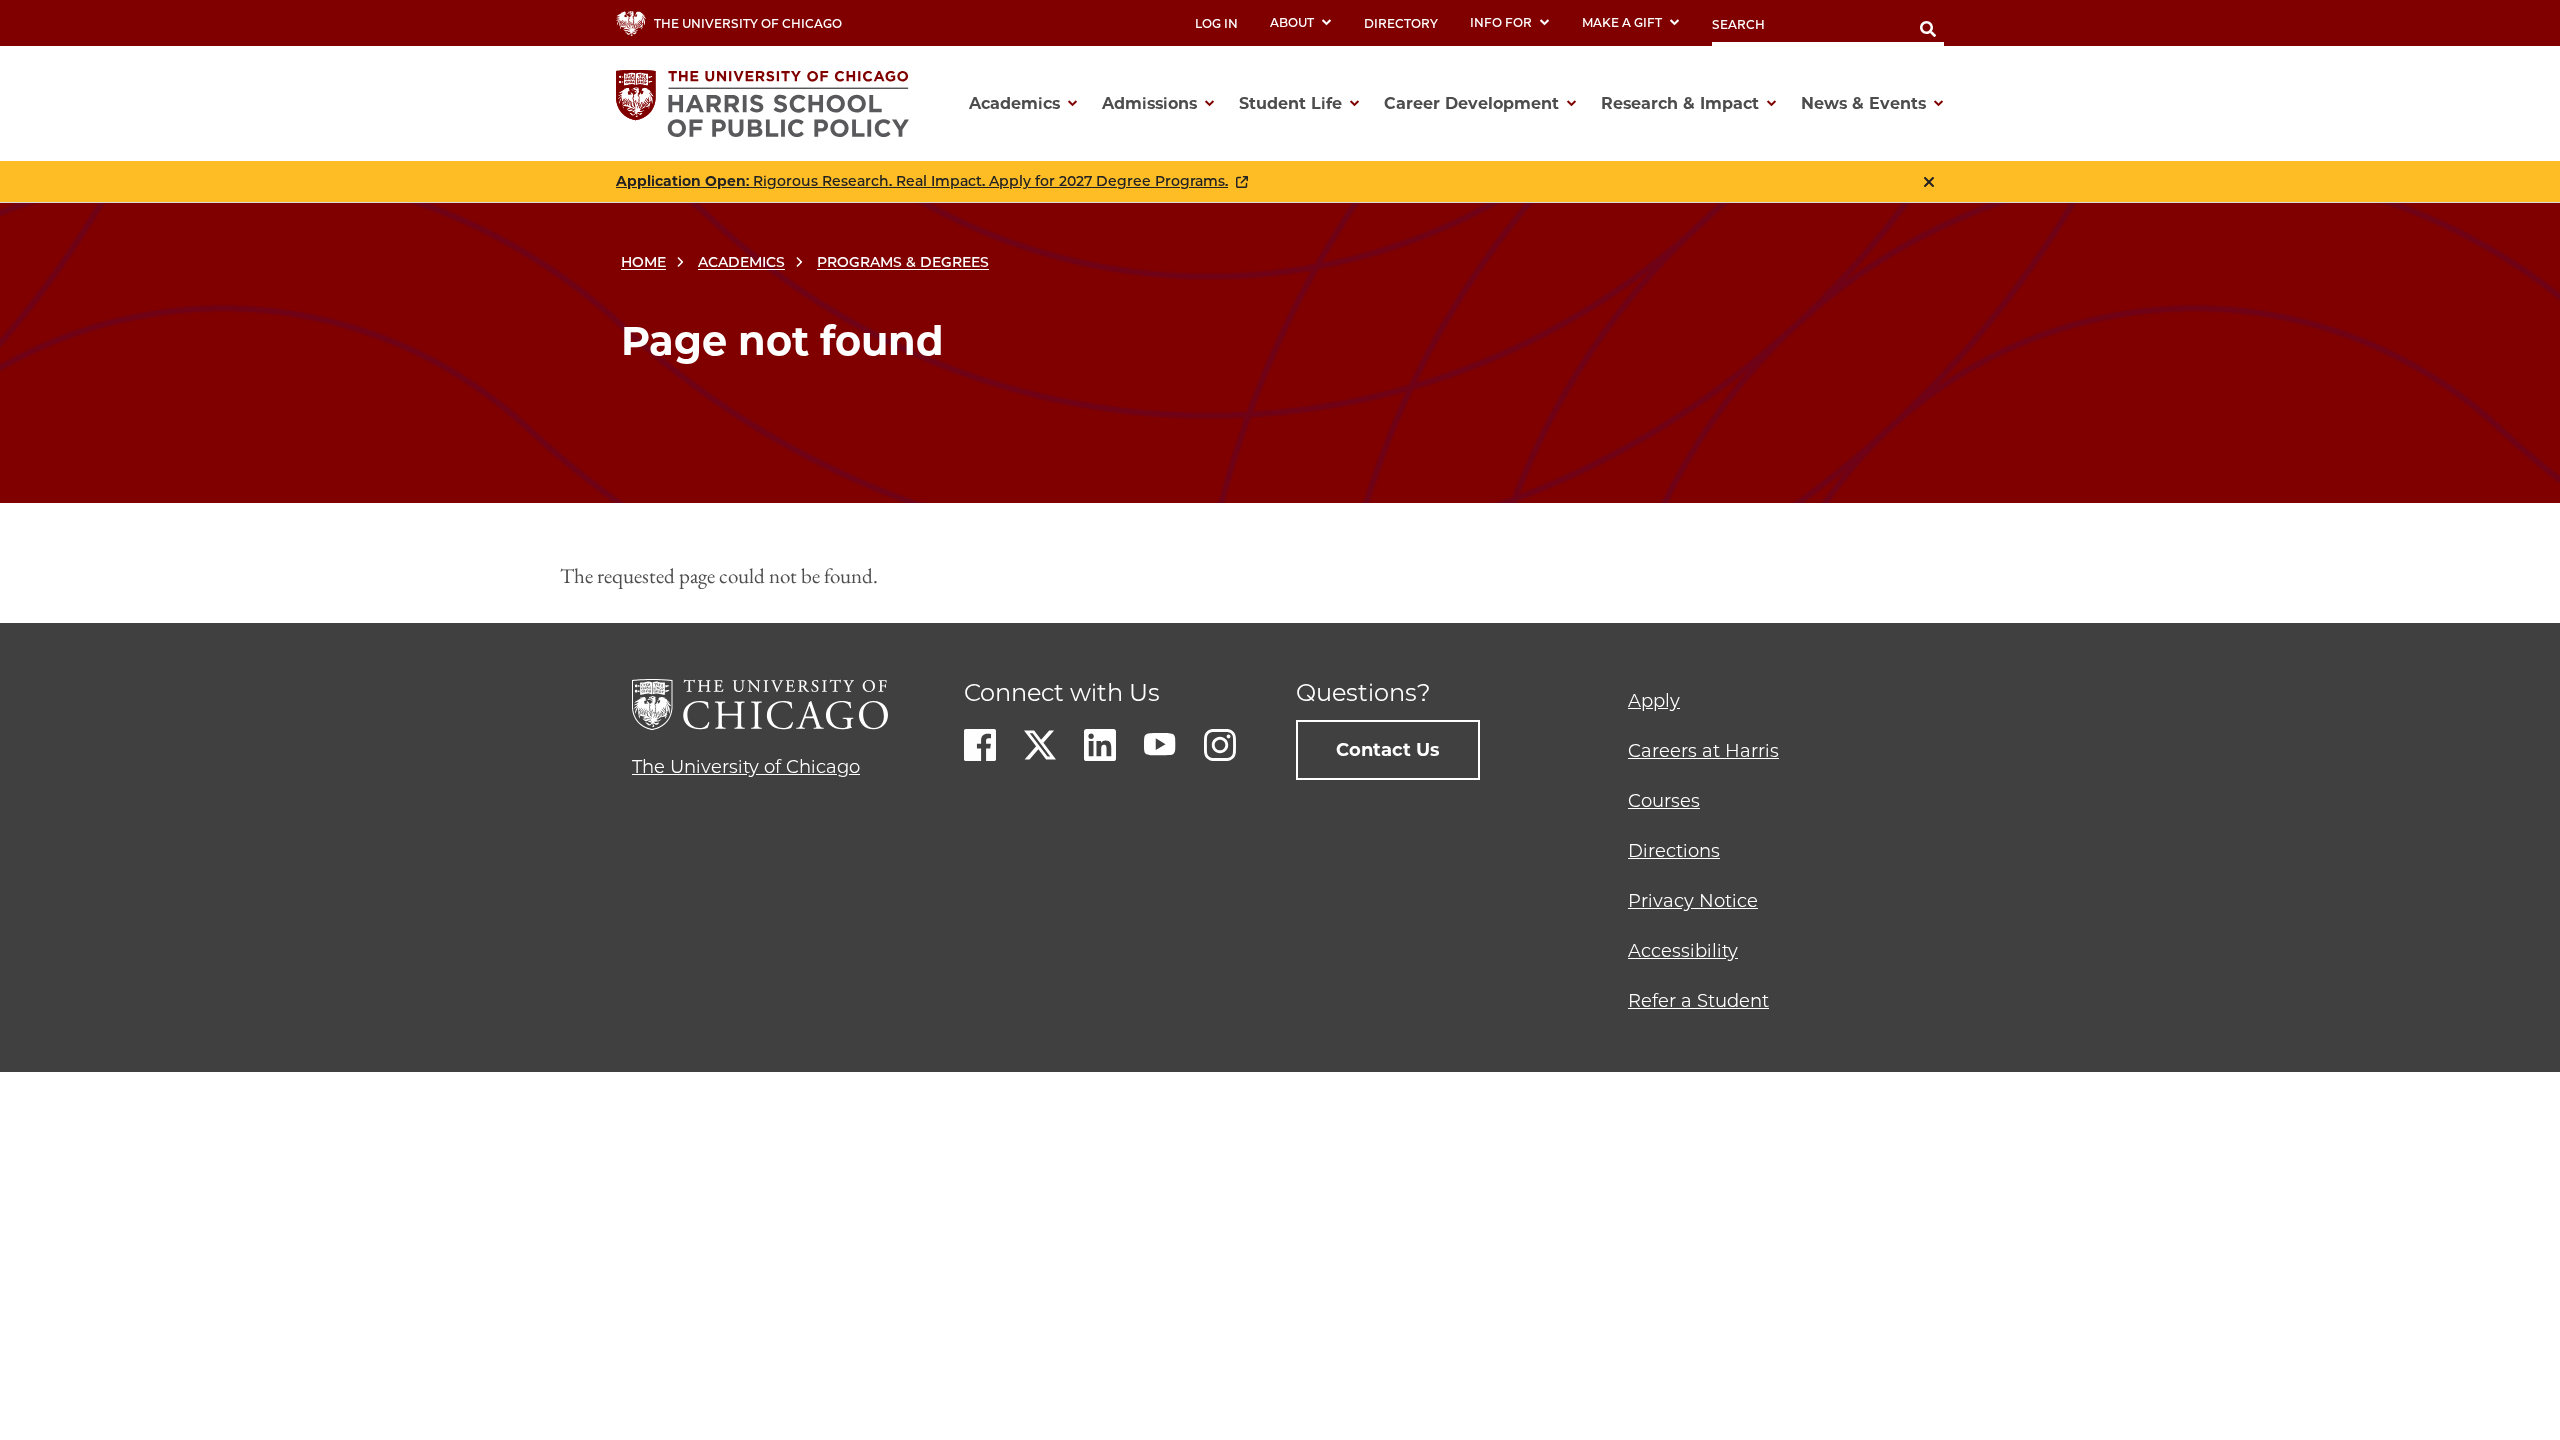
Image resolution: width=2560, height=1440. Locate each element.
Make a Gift (1622, 22)
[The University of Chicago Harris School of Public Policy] (768, 103)
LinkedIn (1100, 745)
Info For (1501, 22)
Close (1929, 182)
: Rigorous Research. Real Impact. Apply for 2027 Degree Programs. (922, 181)
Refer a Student (1698, 1001)
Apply (1654, 701)
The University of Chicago (746, 767)
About (1292, 22)
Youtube (1160, 745)
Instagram (1220, 745)
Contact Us (1388, 750)
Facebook (980, 745)
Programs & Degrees (903, 262)
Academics (741, 262)
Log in (1216, 23)
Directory (1401, 23)
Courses (1664, 801)
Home (643, 262)
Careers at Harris (1703, 751)
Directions (1674, 851)
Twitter (1040, 745)
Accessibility (1683, 951)
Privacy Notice (1693, 901)
